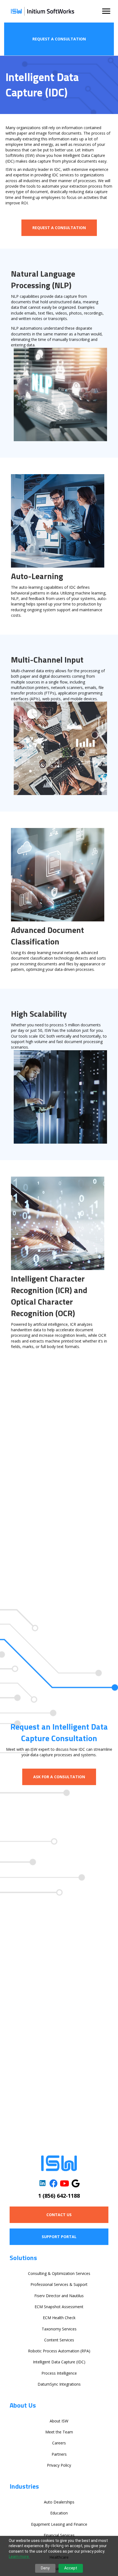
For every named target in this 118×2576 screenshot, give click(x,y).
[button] (59, 39)
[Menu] (106, 11)
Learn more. (19, 2556)
